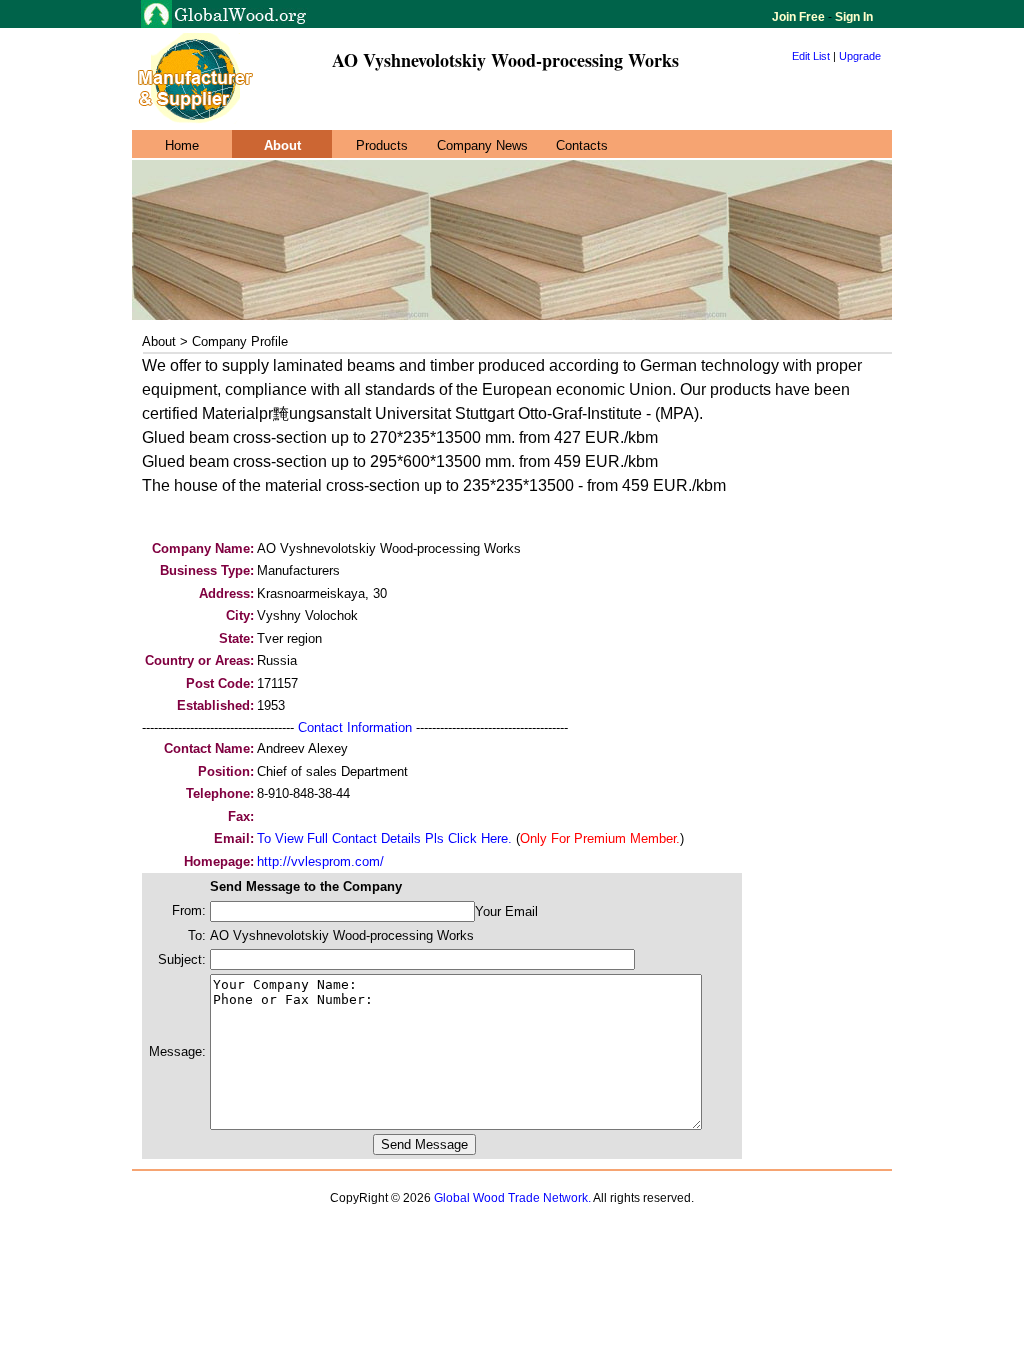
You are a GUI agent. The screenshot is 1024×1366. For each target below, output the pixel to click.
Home (182, 145)
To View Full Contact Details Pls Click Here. (384, 838)
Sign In (852, 17)
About (282, 145)
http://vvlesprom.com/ (320, 861)
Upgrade (860, 56)
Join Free (800, 17)
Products (382, 145)
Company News (482, 145)
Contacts (582, 145)
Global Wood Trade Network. (512, 1198)
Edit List (811, 56)
